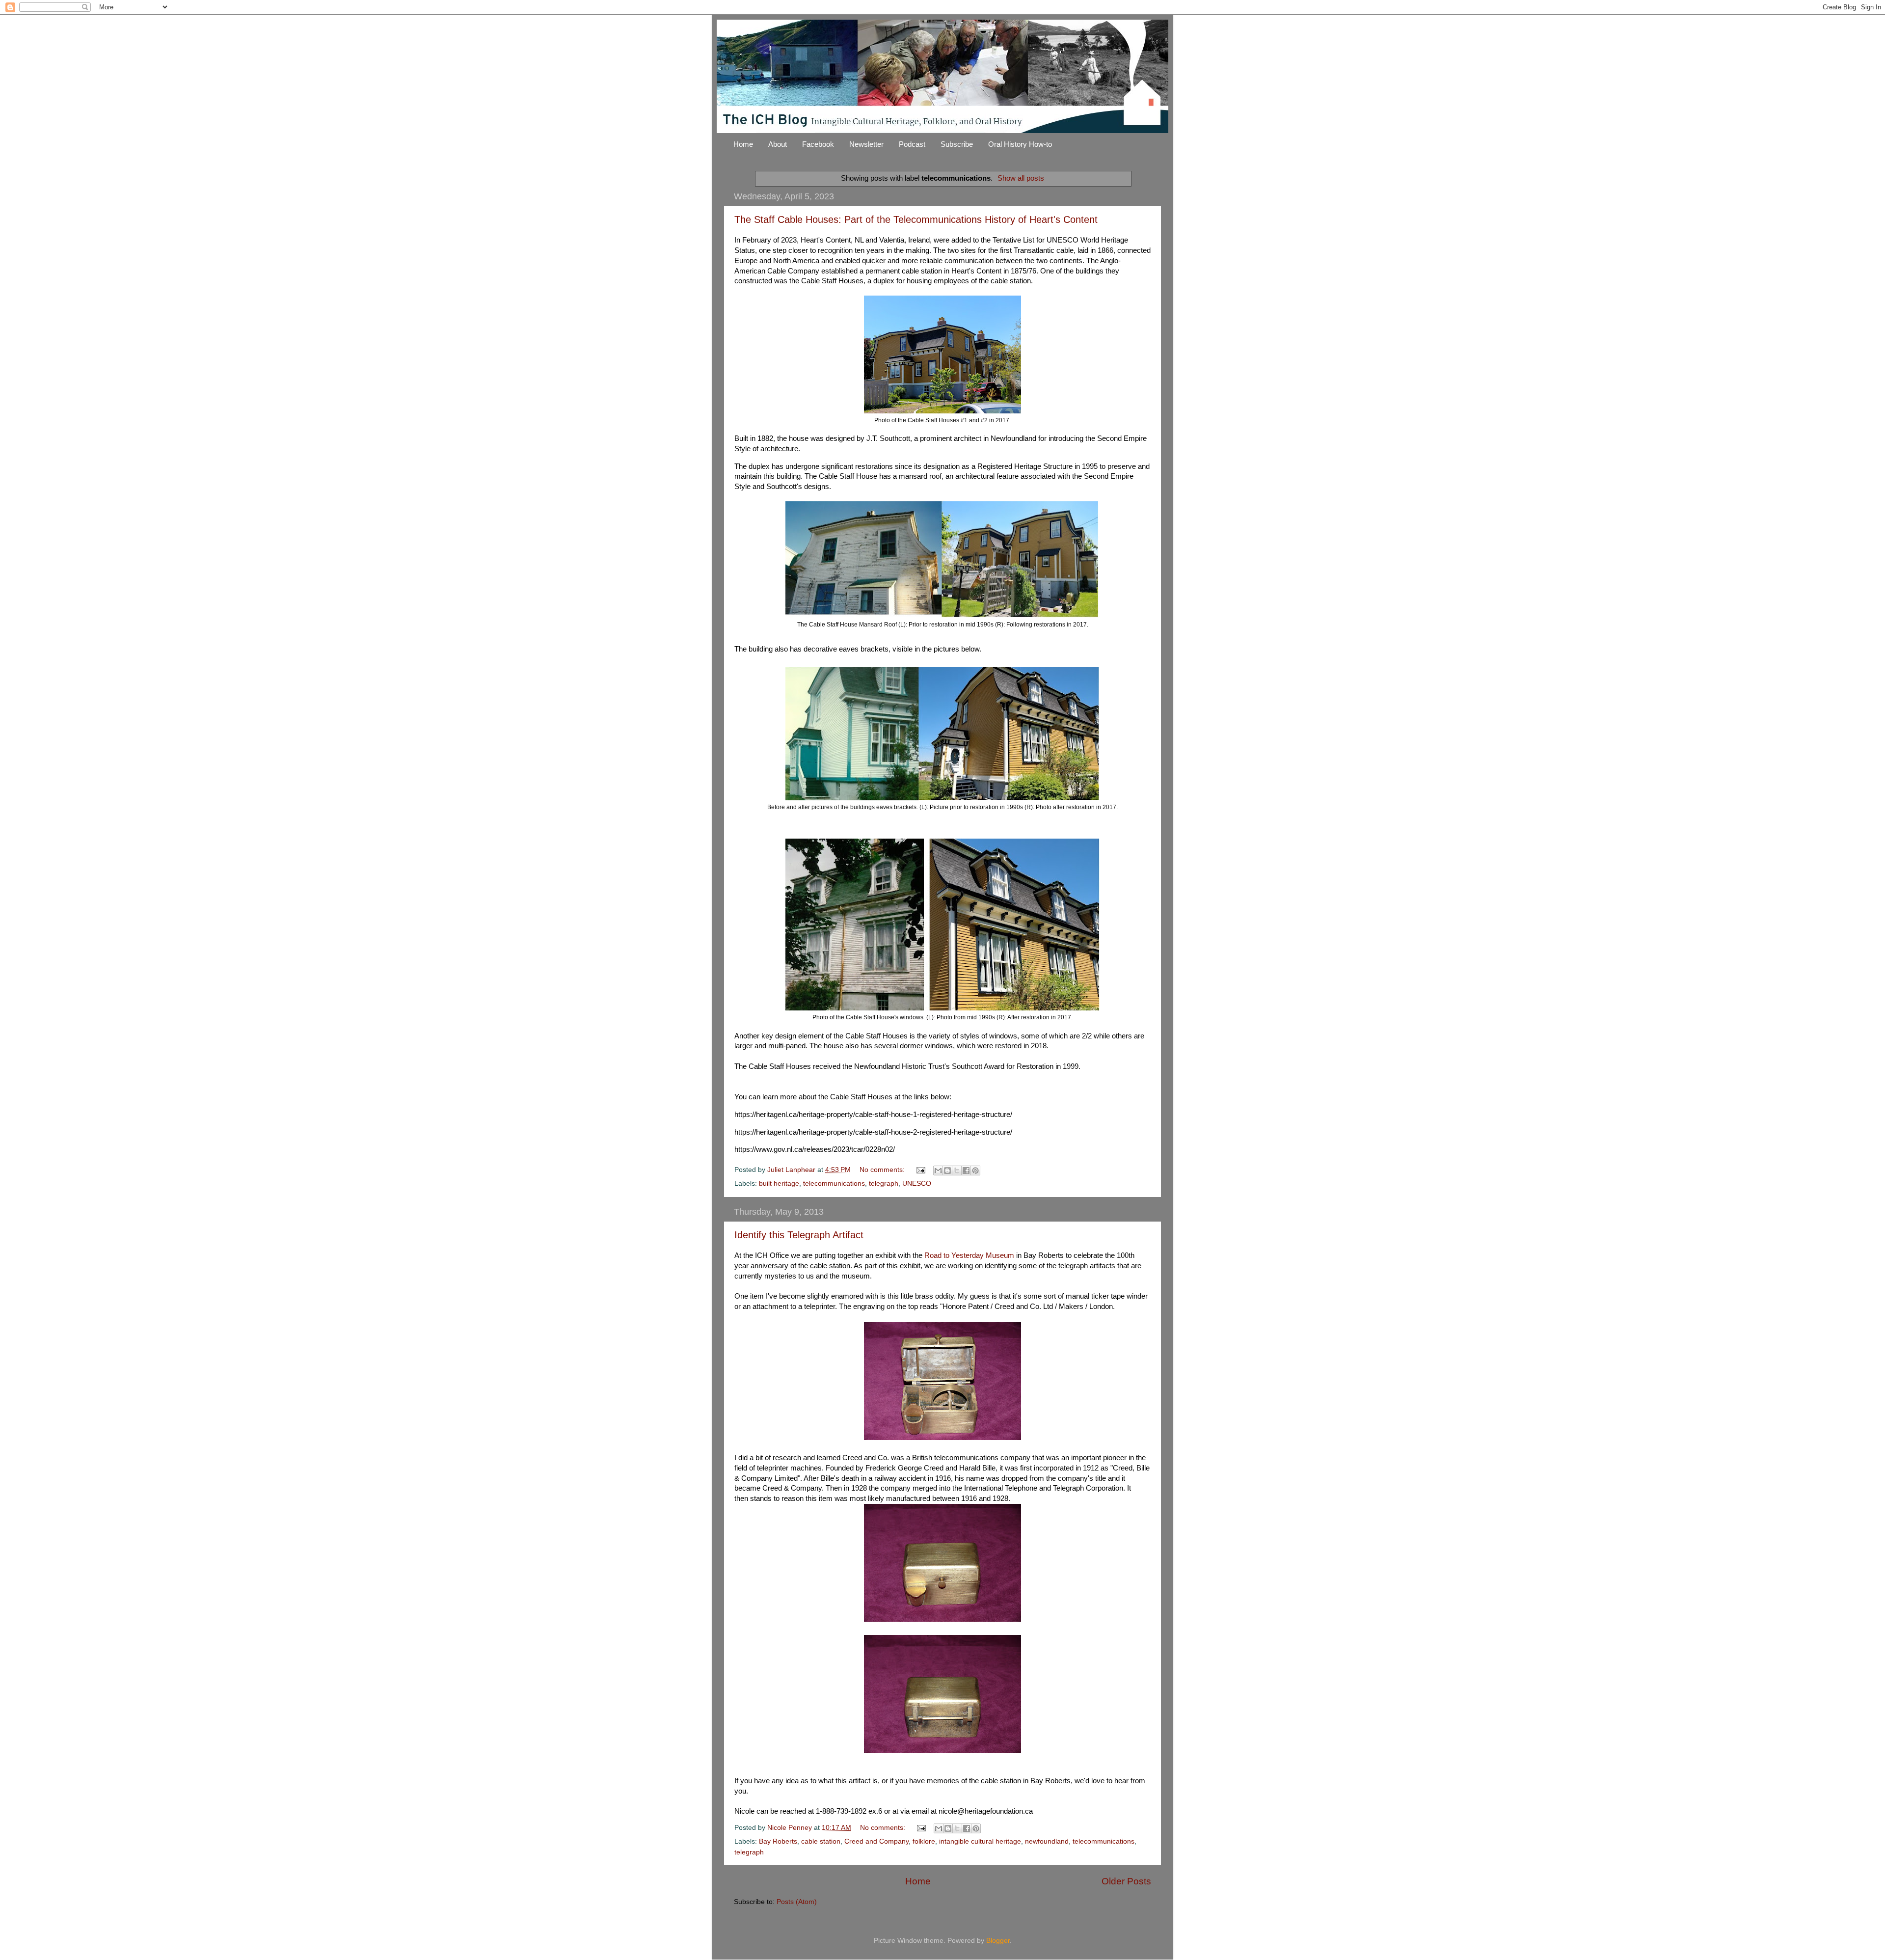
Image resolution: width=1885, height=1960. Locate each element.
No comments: (883, 1170)
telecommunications (834, 1184)
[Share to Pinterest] (975, 1171)
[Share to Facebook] (966, 1171)
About (778, 144)
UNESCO (917, 1184)
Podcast (912, 144)
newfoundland (1047, 1841)
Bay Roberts (778, 1841)
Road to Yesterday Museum (969, 1255)
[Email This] (938, 1171)
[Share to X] (957, 1171)
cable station (821, 1841)
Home (743, 144)
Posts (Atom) (797, 1902)
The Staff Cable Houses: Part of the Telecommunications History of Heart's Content (916, 219)
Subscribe (957, 144)
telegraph (884, 1184)
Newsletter (866, 144)
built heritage (779, 1184)
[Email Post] (920, 1170)
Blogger (998, 1941)
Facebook (818, 144)
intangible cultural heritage (980, 1841)
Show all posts (1021, 178)
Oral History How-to (1020, 144)
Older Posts (1126, 1881)
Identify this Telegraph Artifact (799, 1235)
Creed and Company (876, 1841)
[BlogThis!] (947, 1171)
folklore (924, 1841)
